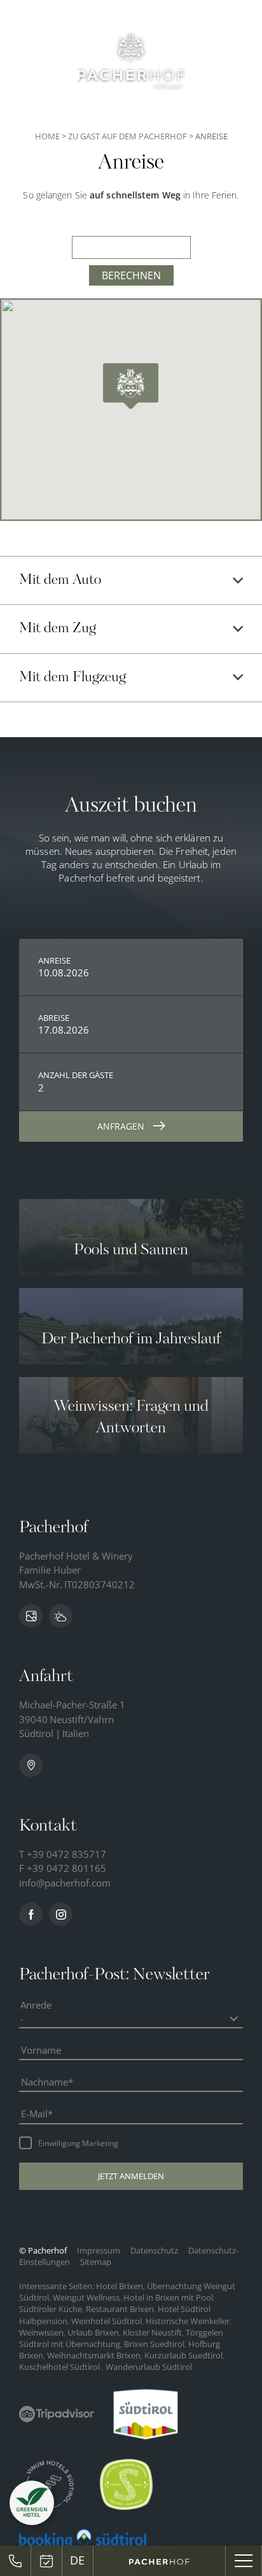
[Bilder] (31, 1616)
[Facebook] (31, 1914)
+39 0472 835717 (66, 1854)
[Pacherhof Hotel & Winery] (131, 60)
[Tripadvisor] (57, 2414)
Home (48, 136)
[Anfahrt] (31, 1765)
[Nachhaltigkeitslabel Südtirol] (126, 2484)
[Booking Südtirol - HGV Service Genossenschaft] (83, 2539)
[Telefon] (16, 2561)
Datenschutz (155, 2250)
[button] (131, 2176)
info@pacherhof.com (65, 1883)
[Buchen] (47, 2561)
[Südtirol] (146, 2414)
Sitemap (96, 2262)
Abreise (54, 1018)
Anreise (54, 960)
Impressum (100, 2250)
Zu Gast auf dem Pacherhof (128, 136)
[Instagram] (61, 1914)
